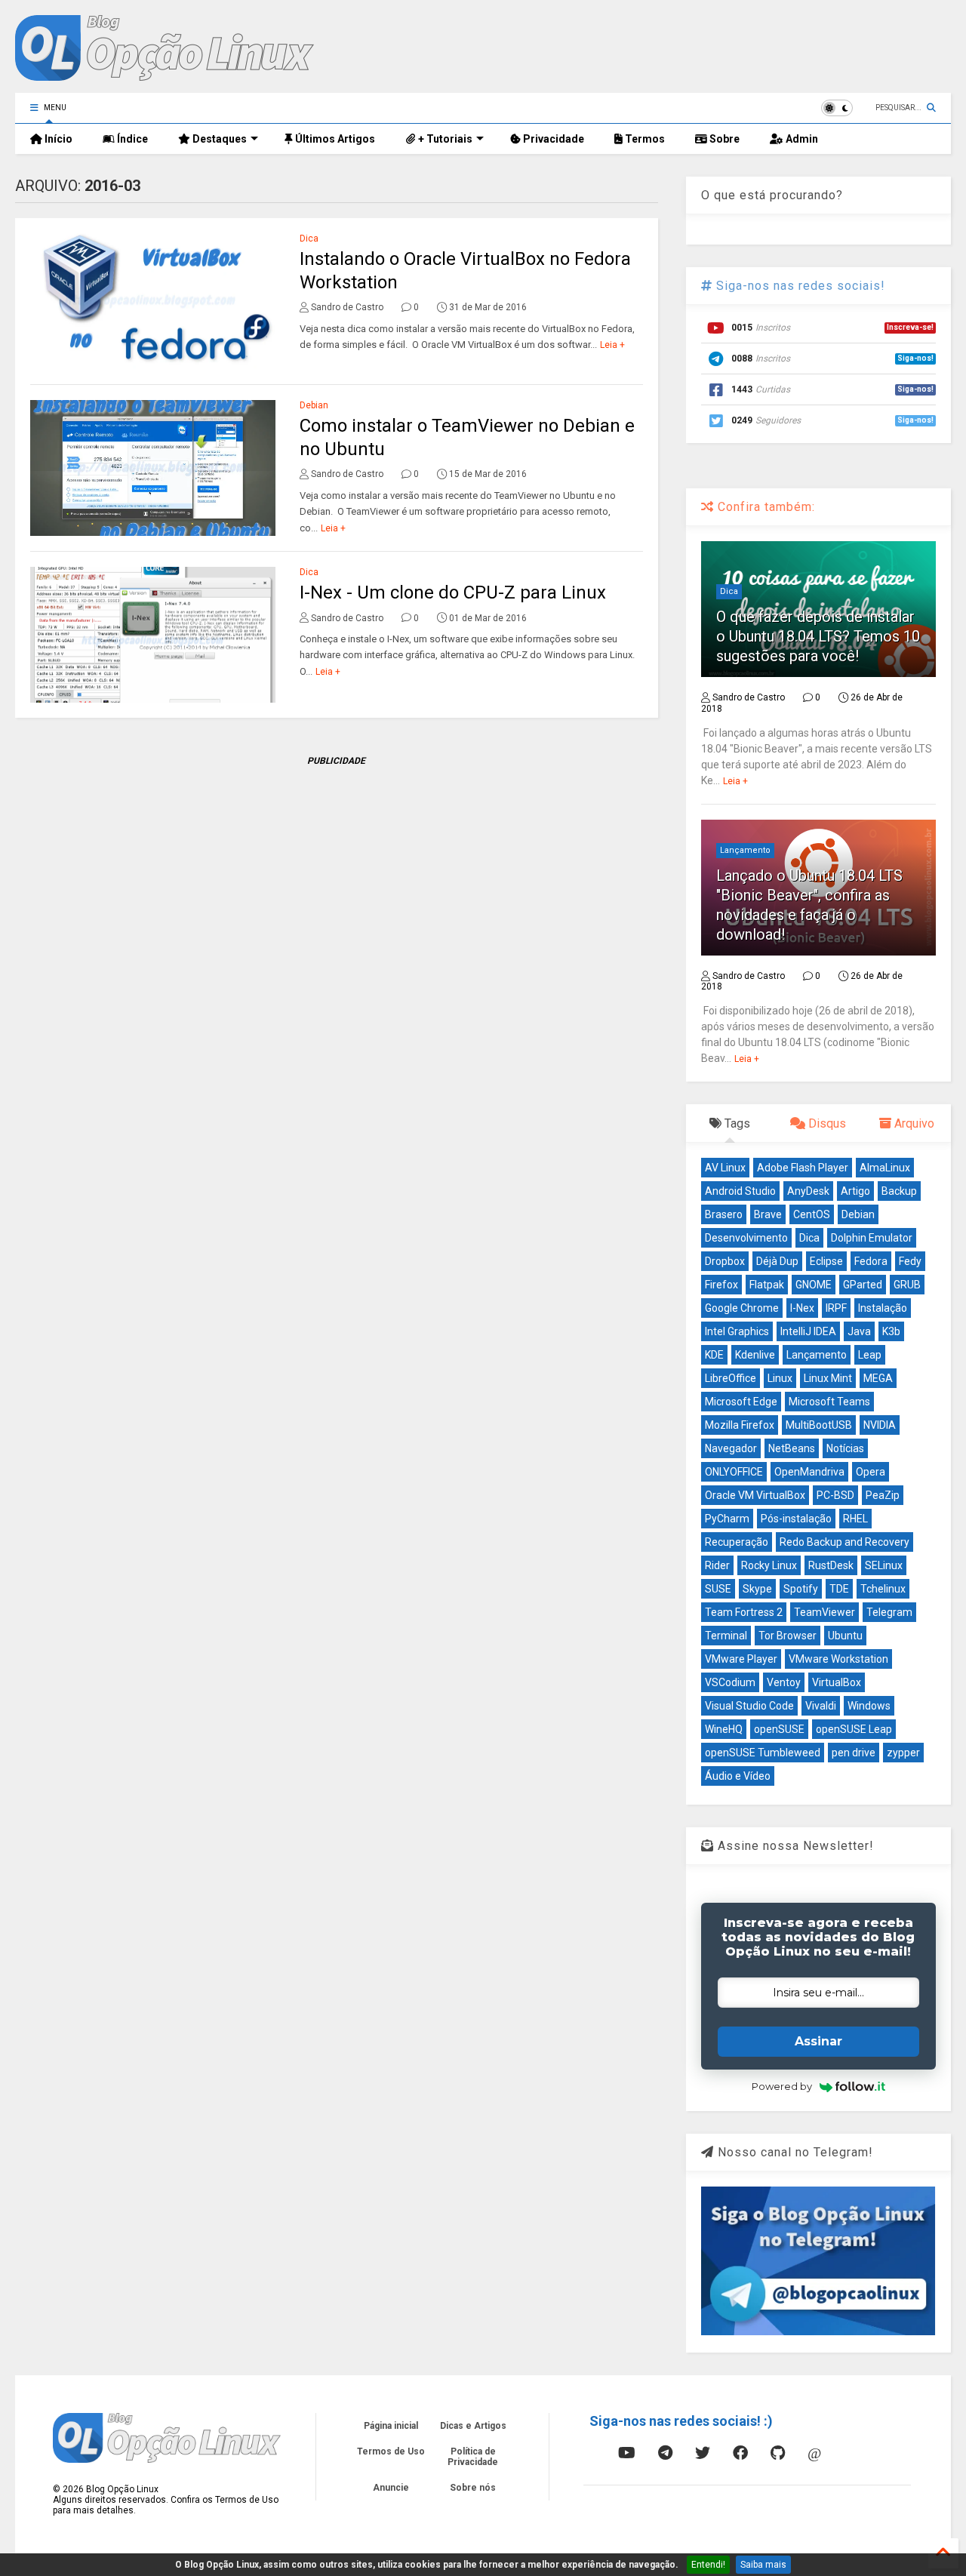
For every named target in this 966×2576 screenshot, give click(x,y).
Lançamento (745, 850)
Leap (870, 1355)
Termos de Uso (391, 2451)
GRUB (907, 1285)
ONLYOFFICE (734, 1472)
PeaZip (883, 1495)
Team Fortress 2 (744, 1612)
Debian (314, 405)
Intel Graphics (737, 1331)
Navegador (731, 1448)
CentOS (812, 1214)
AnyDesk (808, 1191)
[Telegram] (665, 2453)
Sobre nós (473, 2488)
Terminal (726, 1636)
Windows (869, 1706)
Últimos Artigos (334, 139)
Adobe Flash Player (803, 1168)
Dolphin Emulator (872, 1238)
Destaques (218, 139)
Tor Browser (788, 1636)
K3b (891, 1331)
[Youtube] (627, 2453)
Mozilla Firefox (740, 1425)
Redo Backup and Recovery (844, 1542)
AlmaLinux (885, 1168)
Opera (871, 1472)
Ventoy (784, 1682)
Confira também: (764, 507)
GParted (863, 1285)
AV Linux (725, 1168)
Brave (768, 1214)
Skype (757, 1589)
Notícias (845, 1448)
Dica (309, 239)
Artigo (855, 1191)
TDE (839, 1589)
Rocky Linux (769, 1565)
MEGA (878, 1378)
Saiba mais (763, 2565)
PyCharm (727, 1519)
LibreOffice (731, 1378)
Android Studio (740, 1191)
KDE (714, 1355)
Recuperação (737, 1542)
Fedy (910, 1261)
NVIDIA (880, 1425)
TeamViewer (824, 1612)
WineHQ (724, 1729)
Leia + (612, 345)
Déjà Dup (777, 1261)
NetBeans (792, 1448)
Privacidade (552, 139)
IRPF (836, 1308)
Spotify (801, 1589)
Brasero (724, 1214)
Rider (717, 1565)
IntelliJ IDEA (808, 1331)
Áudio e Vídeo (738, 1776)
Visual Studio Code (749, 1706)
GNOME (814, 1285)
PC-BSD (835, 1495)
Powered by (782, 2086)
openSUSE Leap (854, 1729)
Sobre (723, 139)
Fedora (871, 1261)
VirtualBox (837, 1682)
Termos (644, 139)
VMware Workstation (838, 1659)
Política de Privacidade (473, 2457)
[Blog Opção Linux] (165, 74)
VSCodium (730, 1682)
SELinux (884, 1565)
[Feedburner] (589, 2453)
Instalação (883, 1308)
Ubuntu (845, 1636)
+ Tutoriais (444, 139)
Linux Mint (828, 1378)
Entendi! (708, 2565)
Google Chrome (742, 1308)
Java (859, 1331)
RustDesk (831, 1565)
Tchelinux (883, 1589)
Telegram (889, 1612)
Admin (801, 139)
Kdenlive (755, 1355)
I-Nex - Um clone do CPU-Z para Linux (453, 592)
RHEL (855, 1519)
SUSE (718, 1589)
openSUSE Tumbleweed (763, 1753)
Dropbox (725, 1261)
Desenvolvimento (746, 1238)
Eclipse (826, 1261)
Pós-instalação (796, 1519)
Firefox (721, 1285)
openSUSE (779, 1729)
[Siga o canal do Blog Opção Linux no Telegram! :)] (818, 2332)
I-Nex (802, 1308)
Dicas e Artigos (473, 2426)
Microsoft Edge (741, 1402)
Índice (131, 139)
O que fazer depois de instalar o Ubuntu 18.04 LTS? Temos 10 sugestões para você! (818, 636)
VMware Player (741, 1659)
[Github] (778, 2453)
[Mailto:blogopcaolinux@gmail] (814, 2453)
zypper (903, 1753)
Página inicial (391, 2426)
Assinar (818, 2041)
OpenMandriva (809, 1472)
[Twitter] (703, 2453)
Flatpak (767, 1285)
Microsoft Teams (829, 1402)
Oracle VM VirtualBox (755, 1495)
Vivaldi (821, 1706)
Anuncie (391, 2488)
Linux (780, 1378)
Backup (899, 1191)
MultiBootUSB (819, 1425)
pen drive (854, 1753)
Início (57, 139)
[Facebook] (740, 2453)
